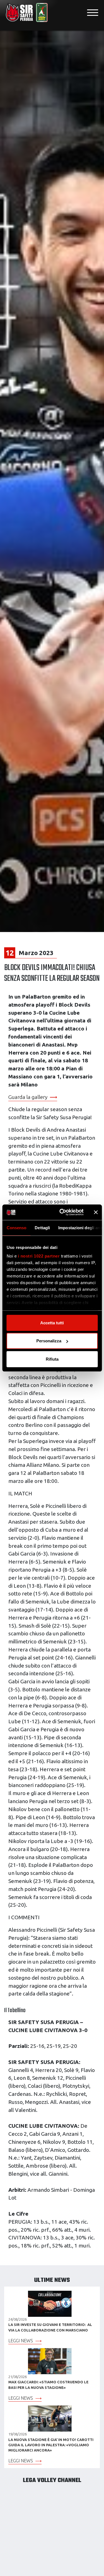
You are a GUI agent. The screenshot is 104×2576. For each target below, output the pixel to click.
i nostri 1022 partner (39, 1256)
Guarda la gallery (28, 1097)
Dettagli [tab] (42, 1227)
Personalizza (49, 1341)
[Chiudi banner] (96, 1212)
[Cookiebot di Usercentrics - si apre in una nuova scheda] (62, 1212)
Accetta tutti (52, 1323)
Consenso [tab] (16, 1227)
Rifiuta (52, 1359)
